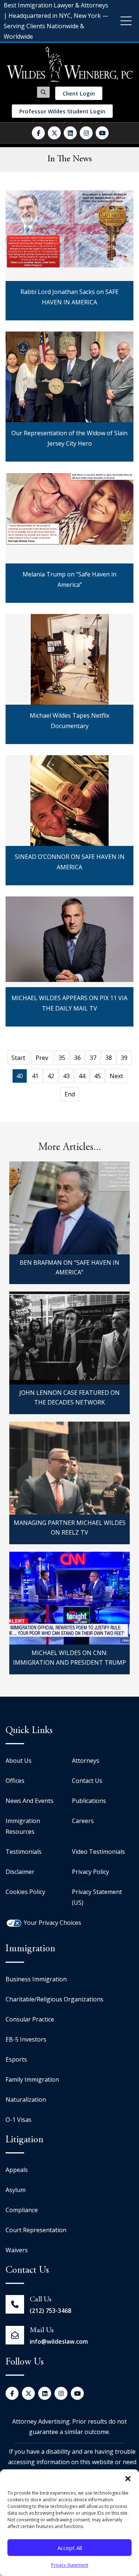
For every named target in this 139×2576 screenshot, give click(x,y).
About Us (19, 1761)
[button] (128, 2479)
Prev (42, 1058)
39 (124, 1058)
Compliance (22, 2210)
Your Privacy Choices (52, 1923)
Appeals (17, 2170)
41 (35, 1076)
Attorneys (86, 1761)
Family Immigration (32, 2079)
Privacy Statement (70, 2565)
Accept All (70, 2548)
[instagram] (86, 133)
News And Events (29, 1801)
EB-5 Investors (26, 2039)
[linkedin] (70, 133)
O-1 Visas (19, 2120)
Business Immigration (36, 1979)
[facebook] (38, 133)
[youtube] (102, 133)
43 (66, 1076)
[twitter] (54, 133)
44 (82, 1076)
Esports (16, 2059)
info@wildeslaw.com (59, 2341)
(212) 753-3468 (50, 2311)
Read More (70, 302)
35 (62, 1058)
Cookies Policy (25, 1892)
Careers (83, 1821)
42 (51, 1076)
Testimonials (24, 1852)
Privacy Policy (90, 1872)
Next (116, 1076)
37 (93, 1058)
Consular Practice (30, 2019)
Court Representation (36, 2230)
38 (109, 1058)
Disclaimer (20, 1872)
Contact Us (87, 1781)
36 (77, 1058)
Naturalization (26, 2100)
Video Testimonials (98, 1852)
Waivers (17, 2250)
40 (20, 1076)
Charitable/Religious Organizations (54, 1999)
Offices (15, 1781)
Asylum (16, 2190)
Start (18, 1058)
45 (97, 1076)
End (70, 1094)
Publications (89, 1801)
